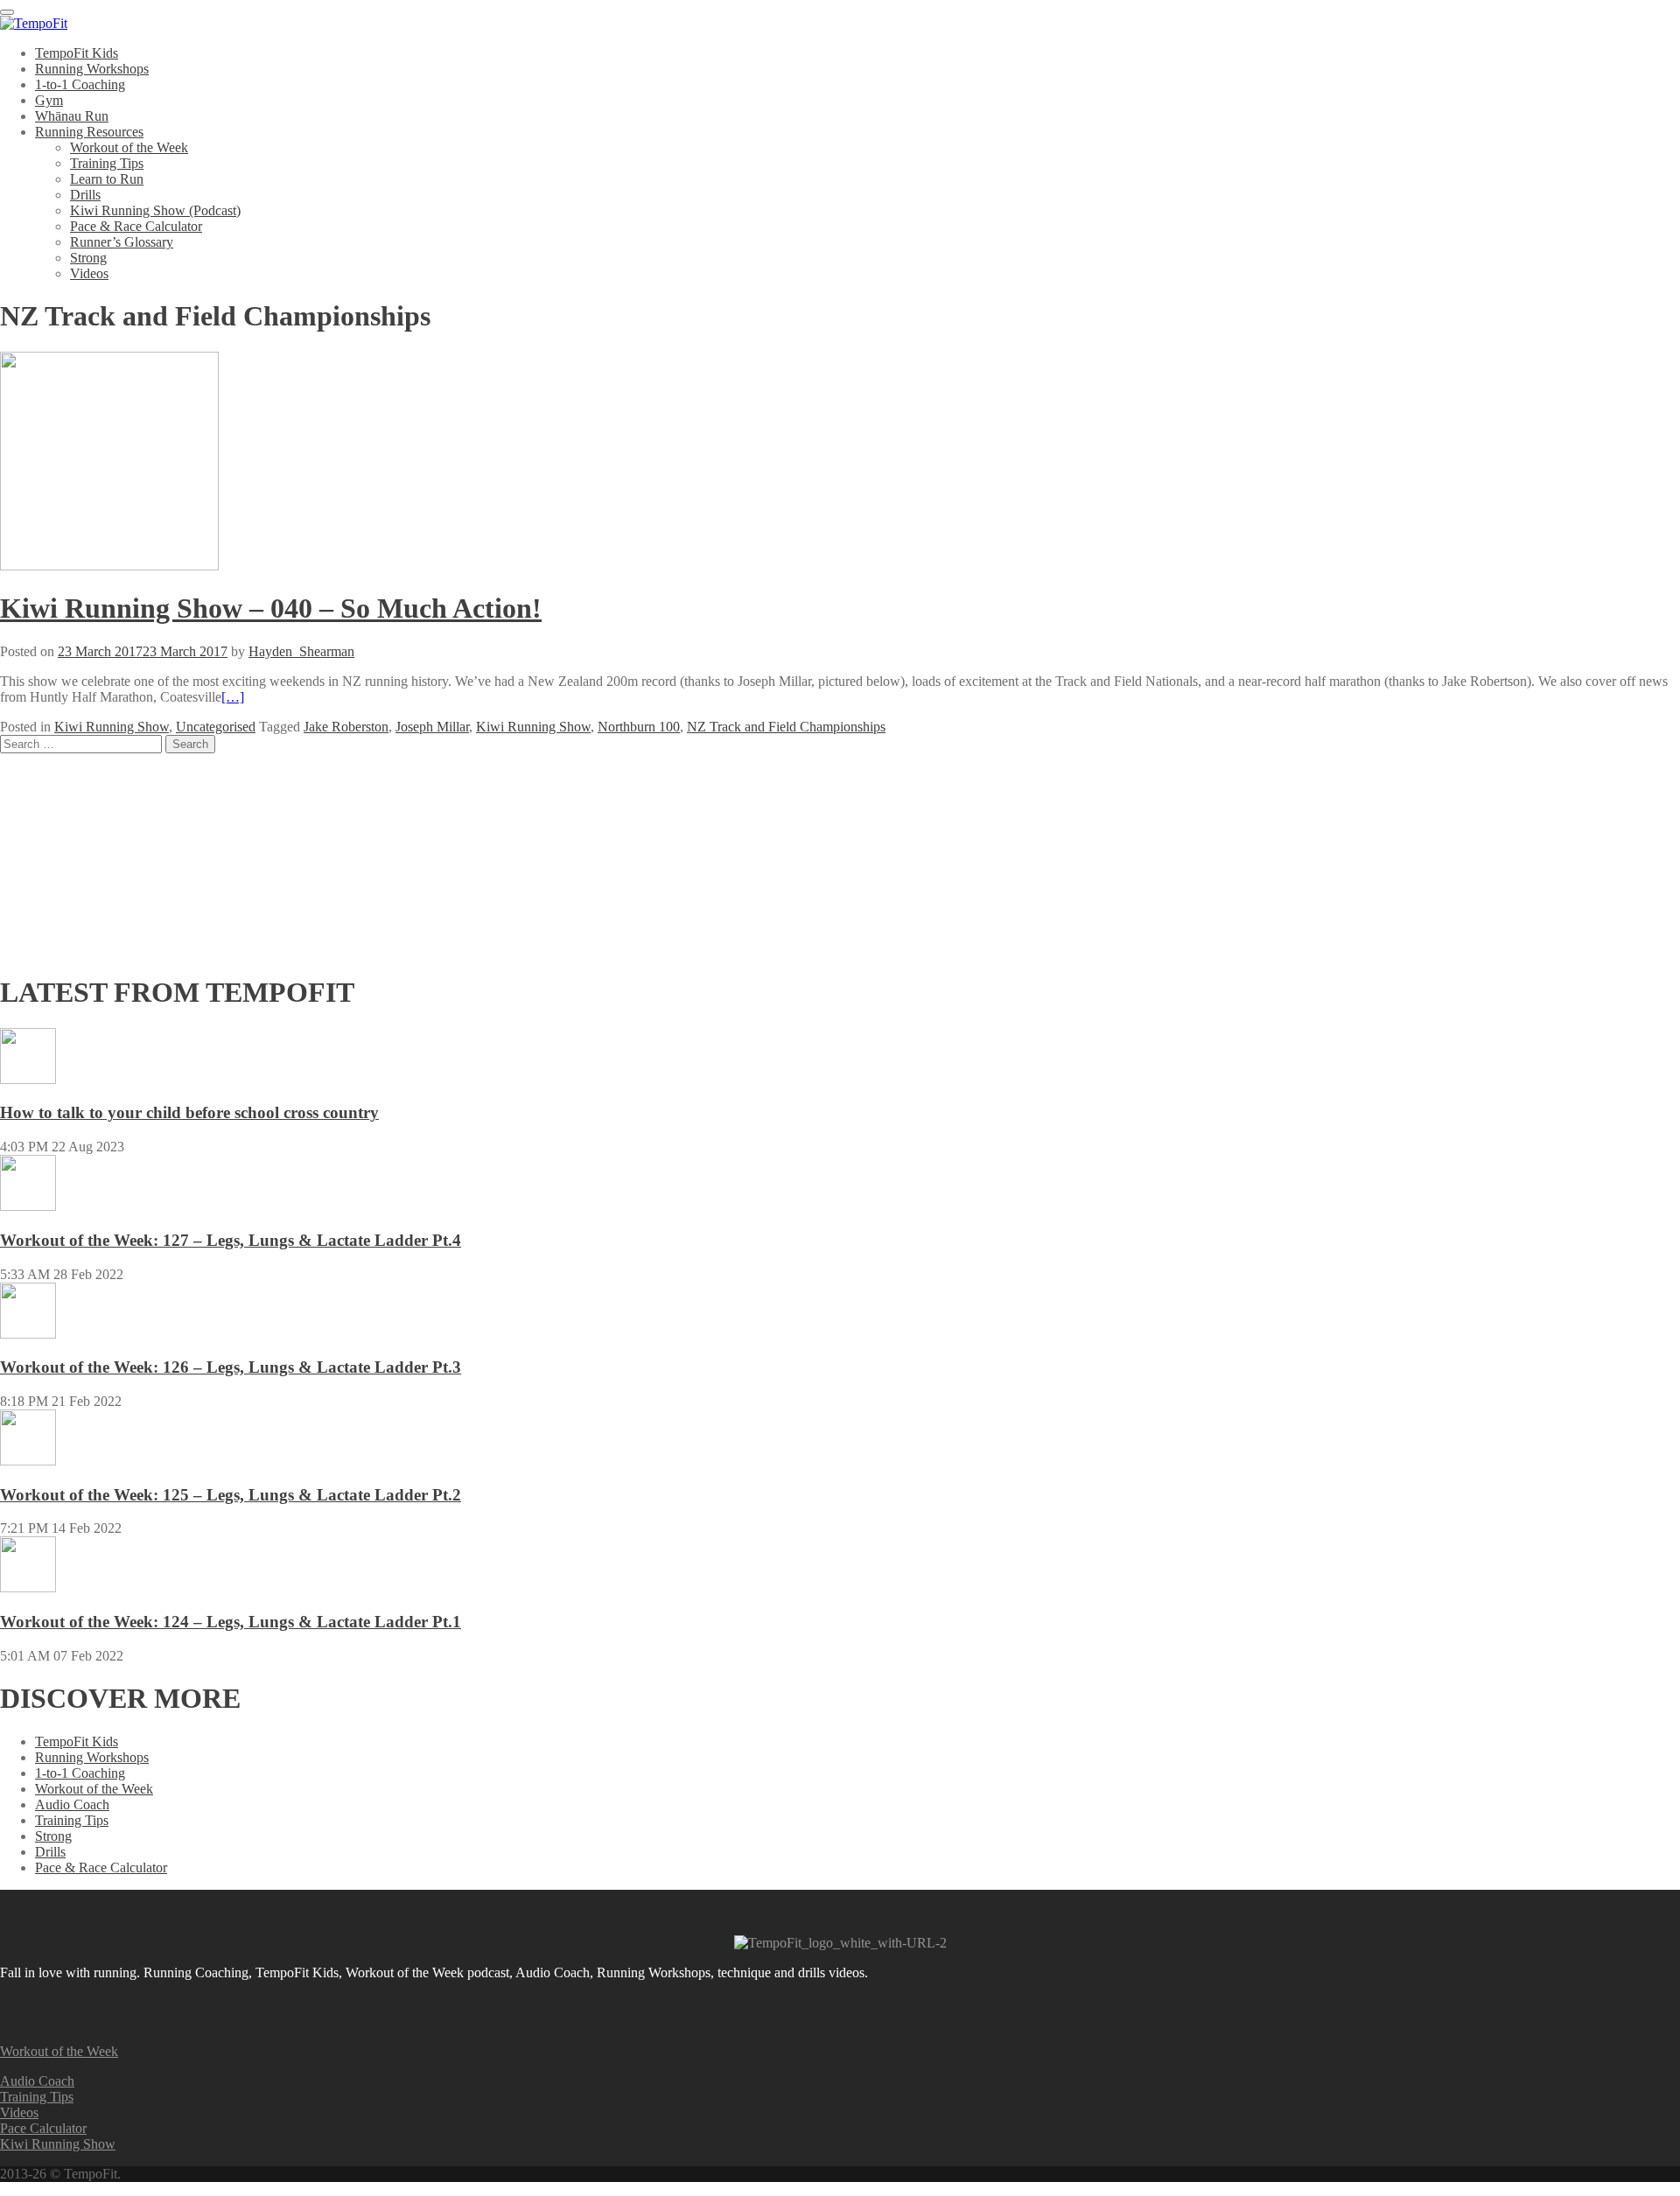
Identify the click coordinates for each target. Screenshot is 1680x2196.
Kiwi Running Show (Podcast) (155, 210)
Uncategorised (216, 727)
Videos (89, 273)
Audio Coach (72, 1804)
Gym (49, 100)
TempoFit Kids (77, 53)
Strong (88, 258)
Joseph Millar (432, 727)
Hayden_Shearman (301, 651)
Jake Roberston (346, 727)
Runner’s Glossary (122, 242)
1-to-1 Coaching (80, 84)
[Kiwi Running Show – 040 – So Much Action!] (109, 566)
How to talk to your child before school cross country (189, 1112)
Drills (85, 195)
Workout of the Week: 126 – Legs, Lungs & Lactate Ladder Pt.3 (231, 1367)
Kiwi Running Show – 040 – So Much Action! (271, 608)
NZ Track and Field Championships (786, 727)
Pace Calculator (43, 2128)
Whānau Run (72, 116)
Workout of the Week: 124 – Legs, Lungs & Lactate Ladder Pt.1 (231, 1622)
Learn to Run (107, 179)
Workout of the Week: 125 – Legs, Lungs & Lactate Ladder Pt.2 (231, 1495)
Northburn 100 (639, 727)
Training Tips (107, 163)
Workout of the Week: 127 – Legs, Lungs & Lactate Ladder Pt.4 (231, 1240)
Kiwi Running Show (112, 727)
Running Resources (89, 132)
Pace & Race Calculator (136, 226)
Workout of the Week (129, 147)
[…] (233, 697)
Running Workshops (92, 69)
